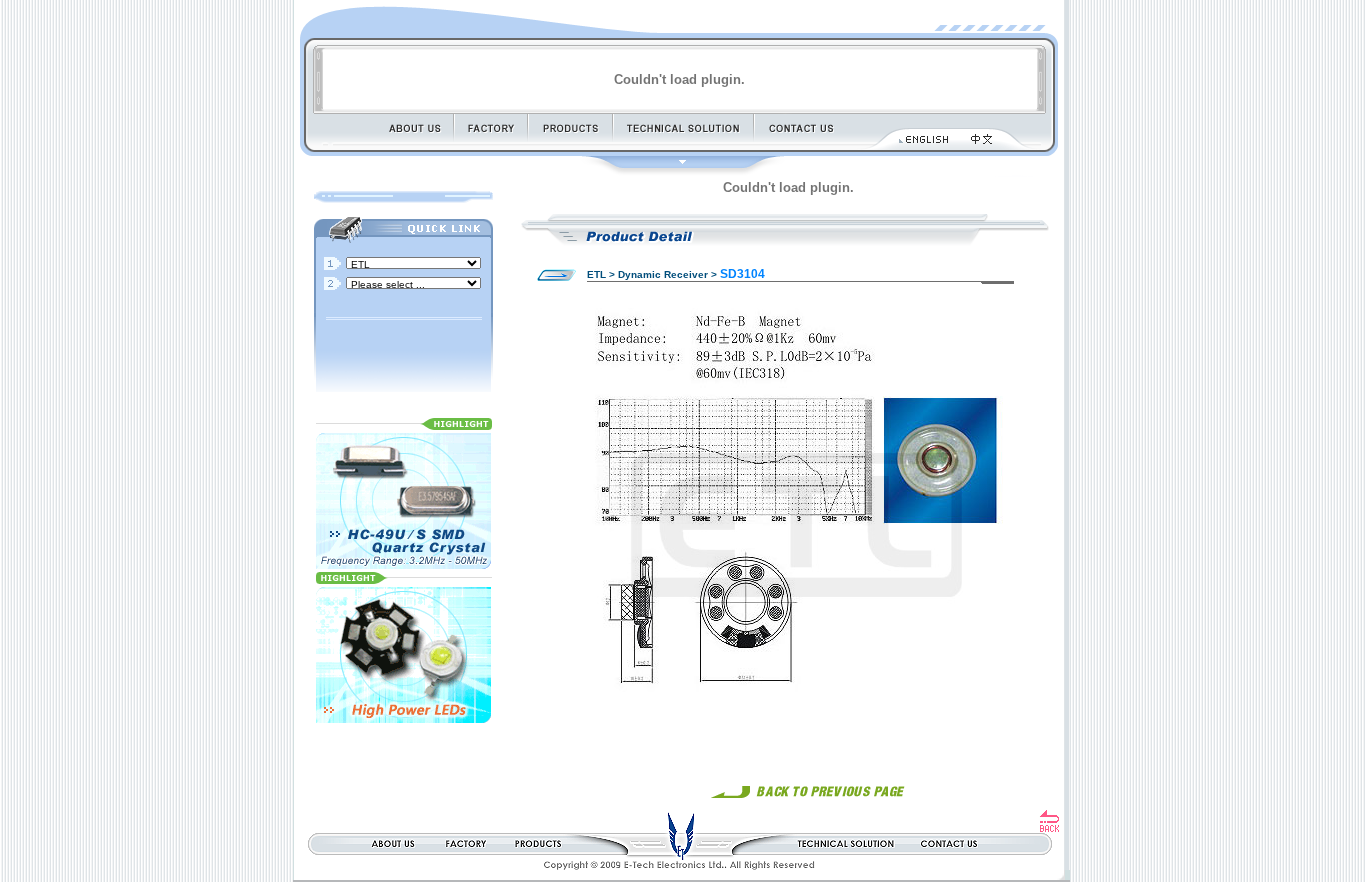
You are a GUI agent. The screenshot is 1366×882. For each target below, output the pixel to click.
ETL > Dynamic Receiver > (652, 274)
